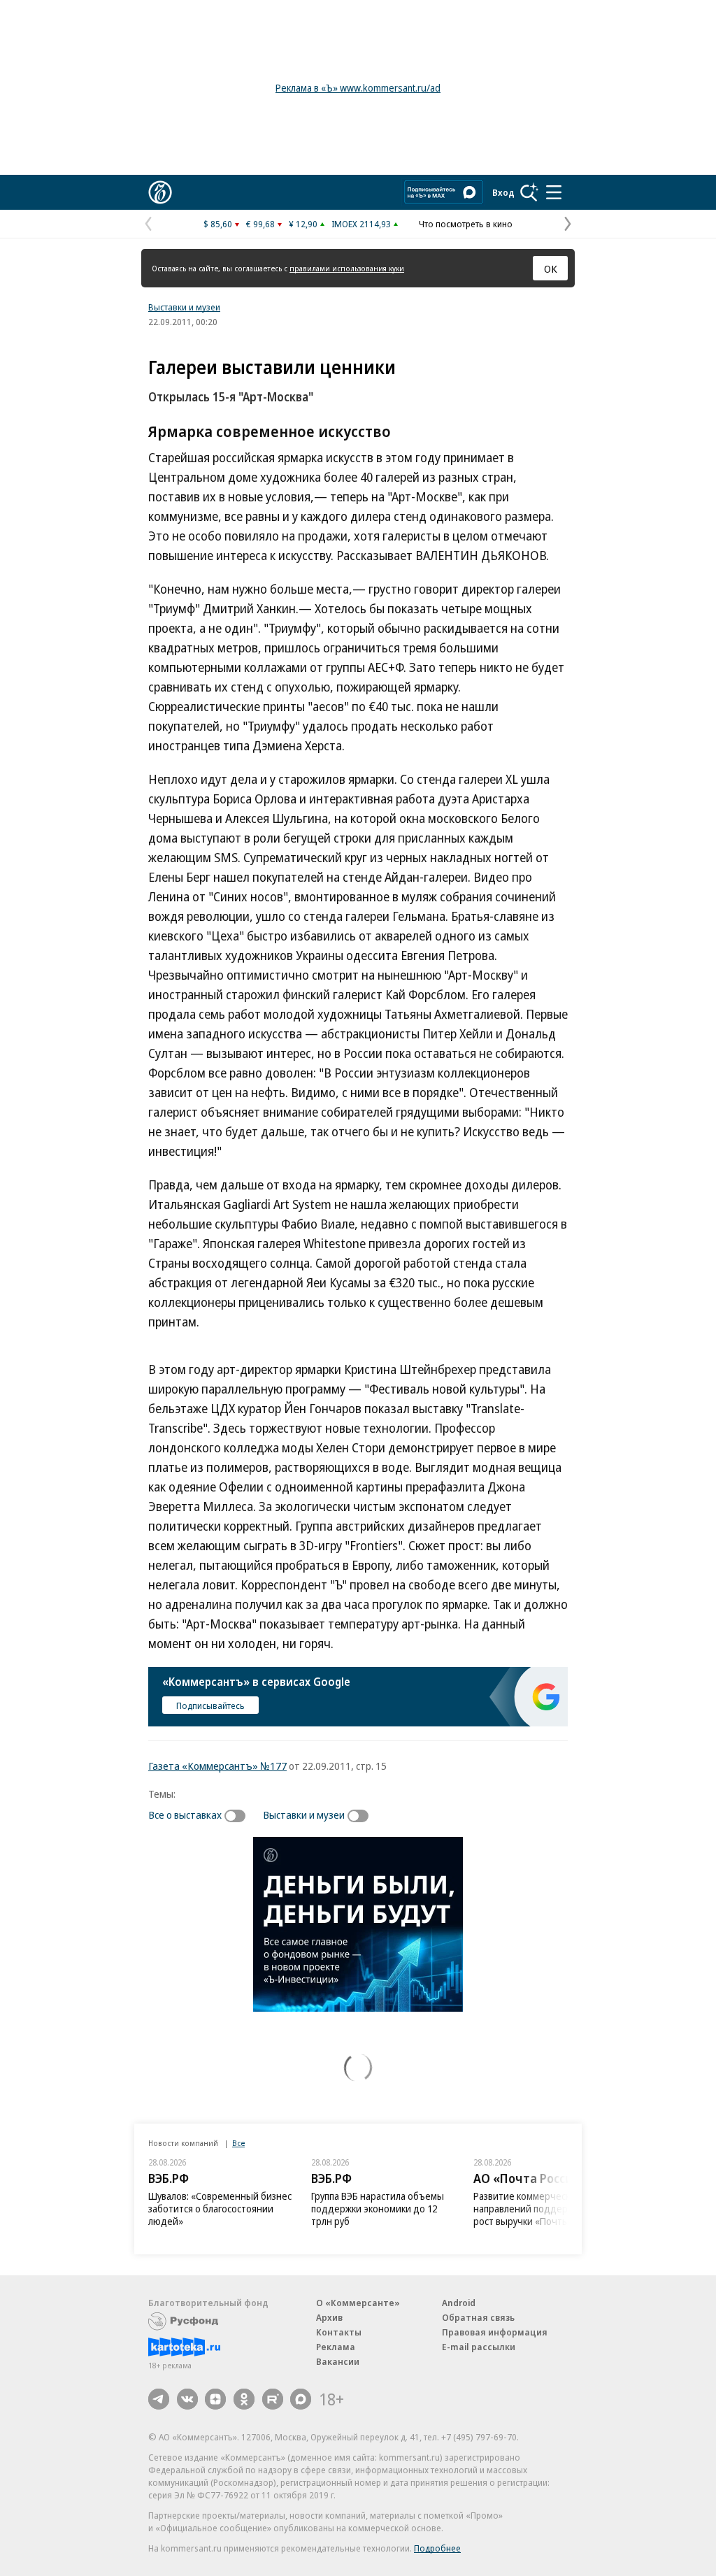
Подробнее (437, 2548)
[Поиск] (529, 192)
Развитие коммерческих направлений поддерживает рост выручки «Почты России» (540, 2209)
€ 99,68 (260, 224)
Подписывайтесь (210, 1705)
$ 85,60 (218, 224)
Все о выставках (185, 1815)
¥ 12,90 (303, 224)
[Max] (301, 2399)
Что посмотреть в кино (466, 224)
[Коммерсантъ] (160, 192)
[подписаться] (238, 1816)
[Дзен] (215, 2399)
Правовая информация (495, 2332)
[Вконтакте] (187, 2399)
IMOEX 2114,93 (361, 224)
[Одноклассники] (244, 2399)
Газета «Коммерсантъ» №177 (217, 1766)
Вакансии (338, 2361)
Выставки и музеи (184, 307)
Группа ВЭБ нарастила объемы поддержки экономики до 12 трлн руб (378, 2209)
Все (238, 2143)
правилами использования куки (347, 268)
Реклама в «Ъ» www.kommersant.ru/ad (358, 88)
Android (459, 2303)
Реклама (336, 2347)
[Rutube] (273, 2399)
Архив (329, 2317)
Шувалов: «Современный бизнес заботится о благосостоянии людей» (220, 2209)
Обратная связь (478, 2317)
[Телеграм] (159, 2399)
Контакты (339, 2332)
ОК (551, 269)
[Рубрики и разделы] (554, 192)
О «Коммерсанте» (358, 2303)
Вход (503, 192)
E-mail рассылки (479, 2347)
